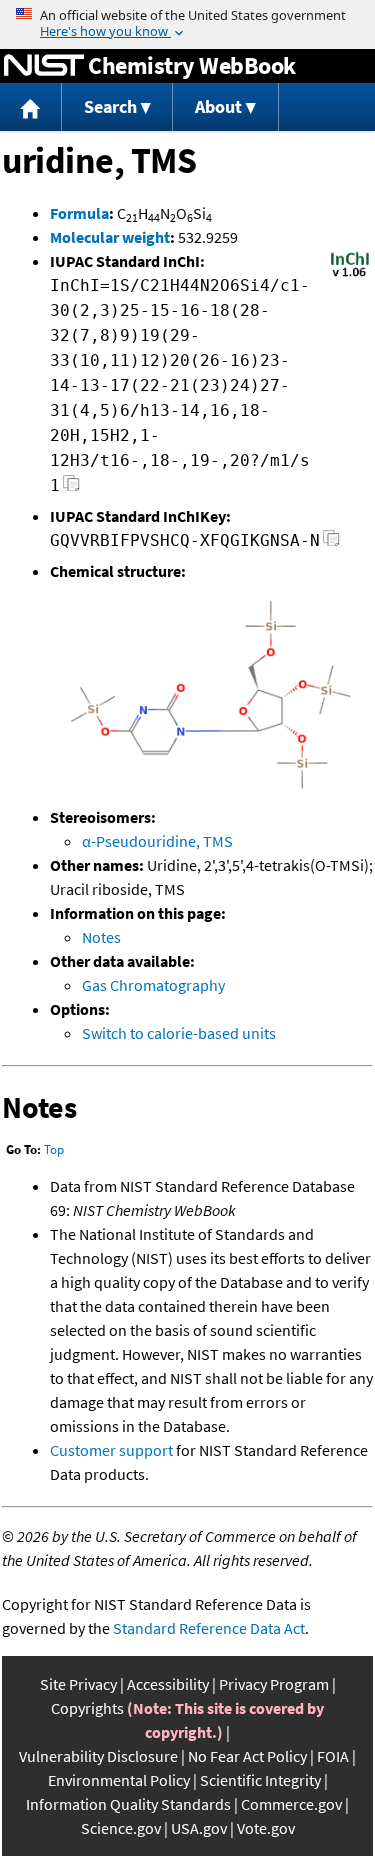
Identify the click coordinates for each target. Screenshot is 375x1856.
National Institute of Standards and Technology (44, 66)
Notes (101, 937)
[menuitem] (31, 107)
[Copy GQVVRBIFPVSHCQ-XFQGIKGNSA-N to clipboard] (331, 543)
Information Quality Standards (128, 1804)
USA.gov (199, 1828)
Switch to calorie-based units (179, 1033)
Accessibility (168, 1684)
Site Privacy (78, 1684)
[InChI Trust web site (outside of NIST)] (350, 275)
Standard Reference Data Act (209, 1628)
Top (54, 1149)
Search (110, 106)
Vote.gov (266, 1828)
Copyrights (87, 1708)
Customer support (111, 1450)
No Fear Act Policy (247, 1756)
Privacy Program (274, 1684)
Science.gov (121, 1828)
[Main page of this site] (31, 107)
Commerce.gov (291, 1804)
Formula (79, 213)
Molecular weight (110, 237)
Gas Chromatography (153, 985)
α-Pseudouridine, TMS (157, 841)
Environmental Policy (119, 1780)
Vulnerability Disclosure (98, 1756)
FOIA (333, 1756)
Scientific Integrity (260, 1780)
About (218, 106)
